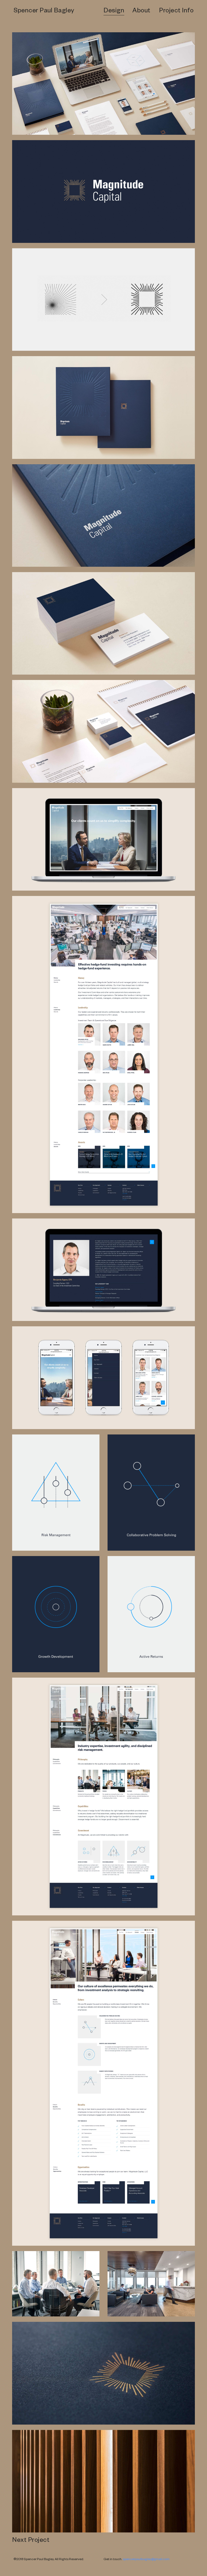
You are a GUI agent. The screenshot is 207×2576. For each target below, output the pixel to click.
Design (114, 12)
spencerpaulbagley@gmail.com (146, 2560)
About (141, 12)
